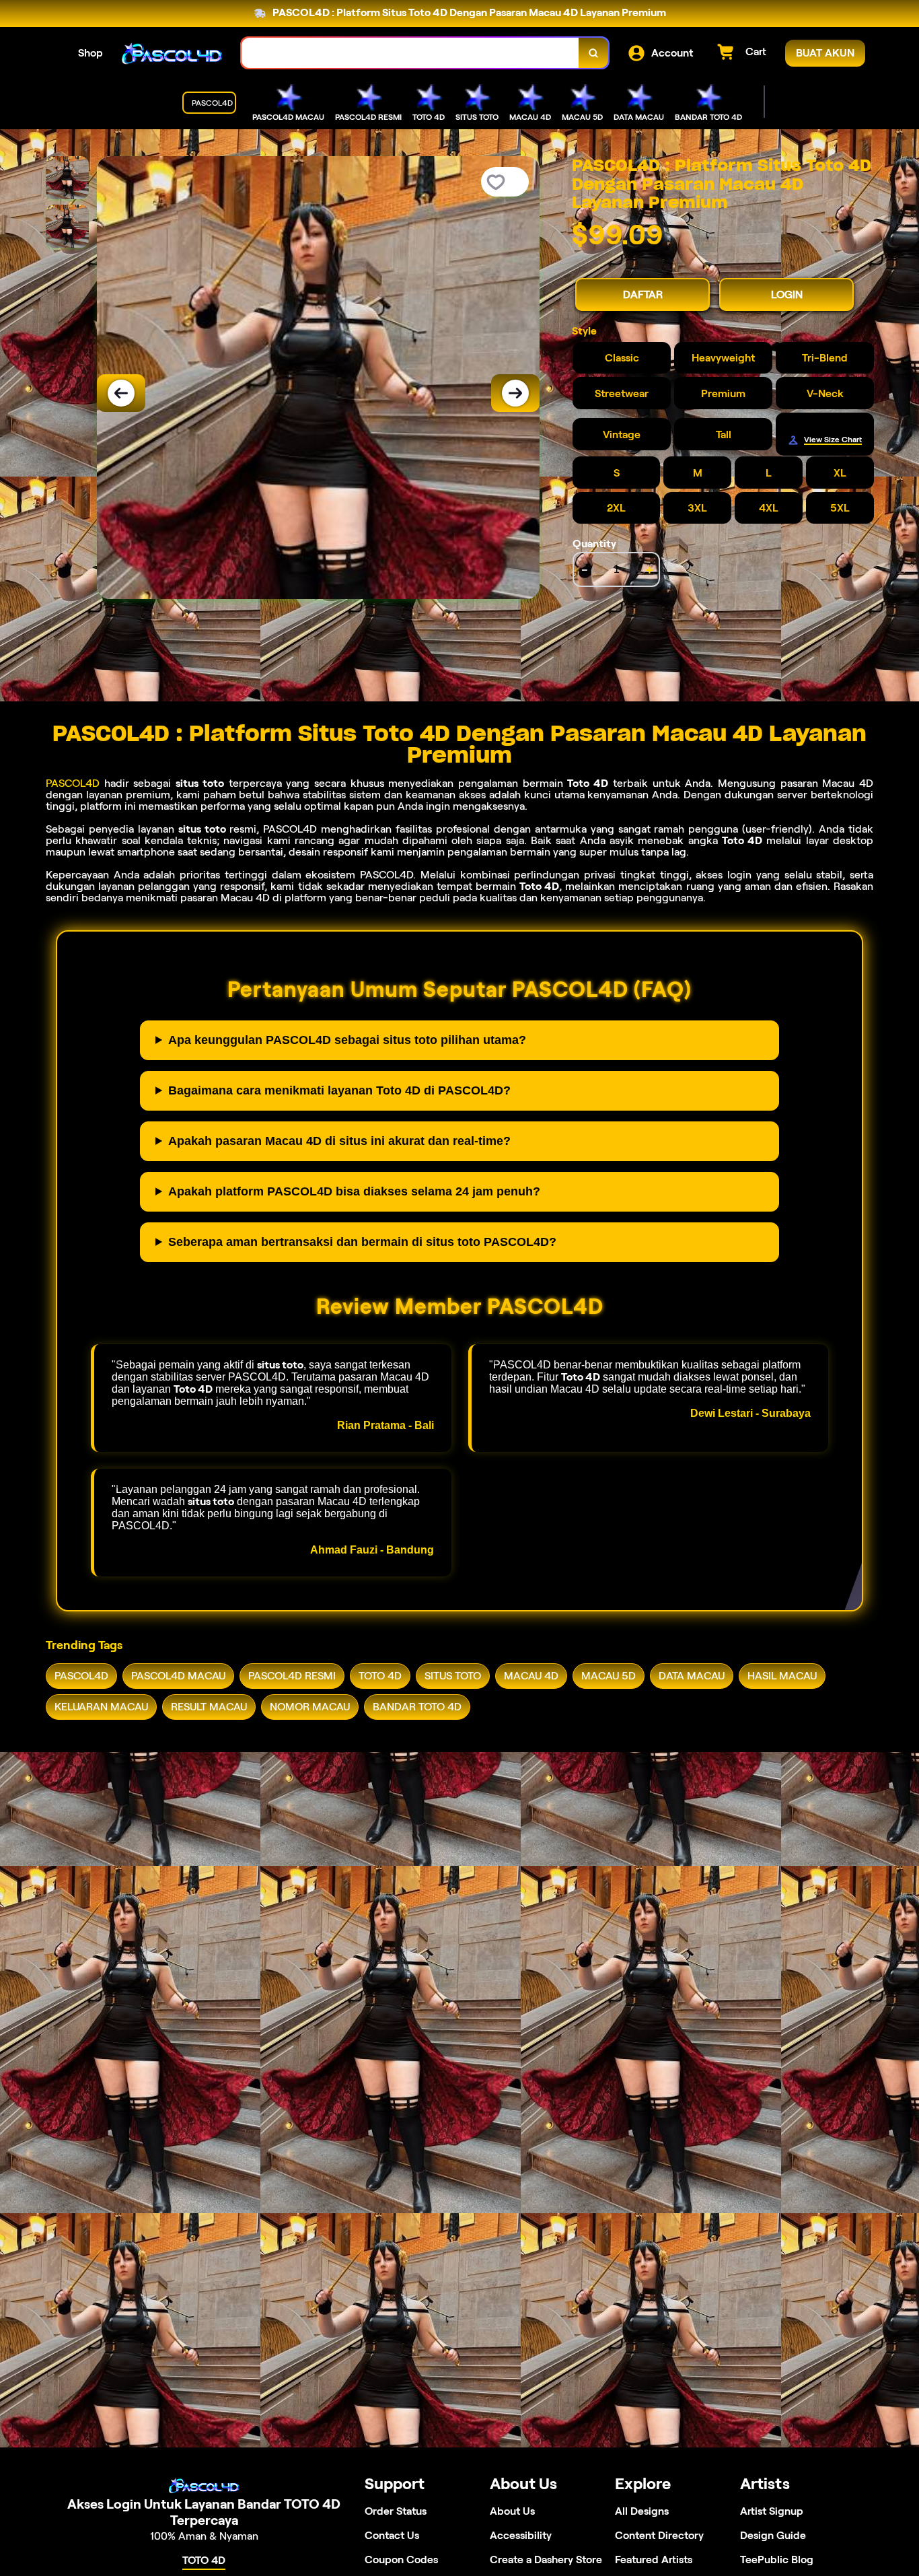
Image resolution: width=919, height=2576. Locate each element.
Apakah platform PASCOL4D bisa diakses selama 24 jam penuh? (354, 1191)
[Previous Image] (121, 393)
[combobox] (410, 53)
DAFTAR (643, 294)
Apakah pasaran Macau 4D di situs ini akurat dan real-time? (339, 1141)
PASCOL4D (73, 783)
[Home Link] (172, 53)
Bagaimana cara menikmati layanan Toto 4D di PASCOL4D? (339, 1090)
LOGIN (787, 294)
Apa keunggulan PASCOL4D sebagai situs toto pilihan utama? (347, 1040)
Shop (90, 53)
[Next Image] (515, 393)
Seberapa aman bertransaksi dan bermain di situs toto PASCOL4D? (362, 1242)
